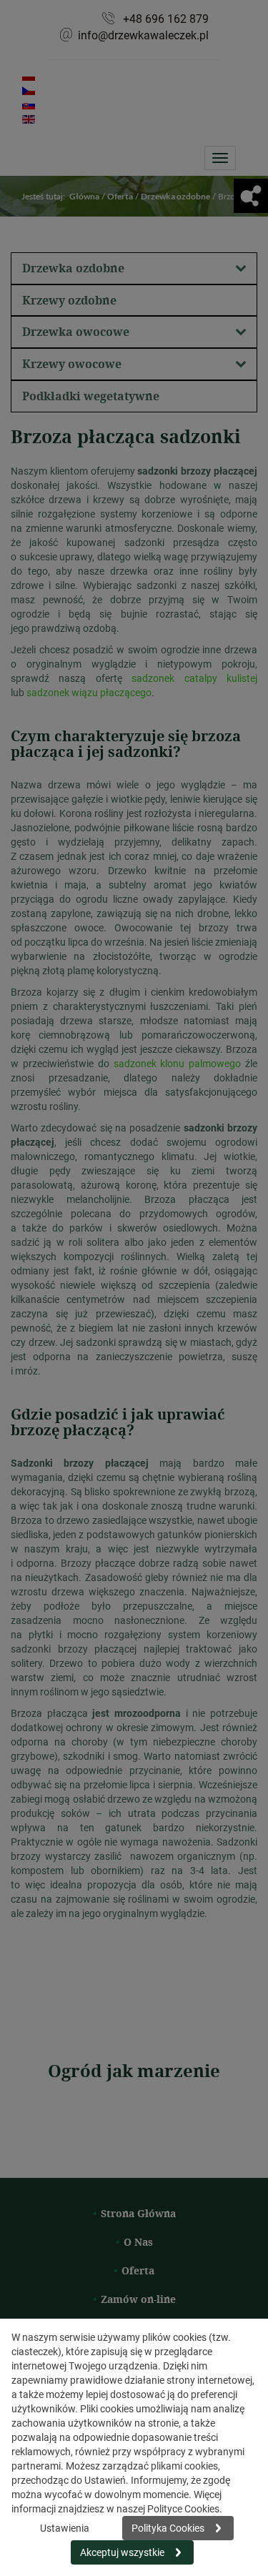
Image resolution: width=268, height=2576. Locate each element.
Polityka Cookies (168, 2528)
